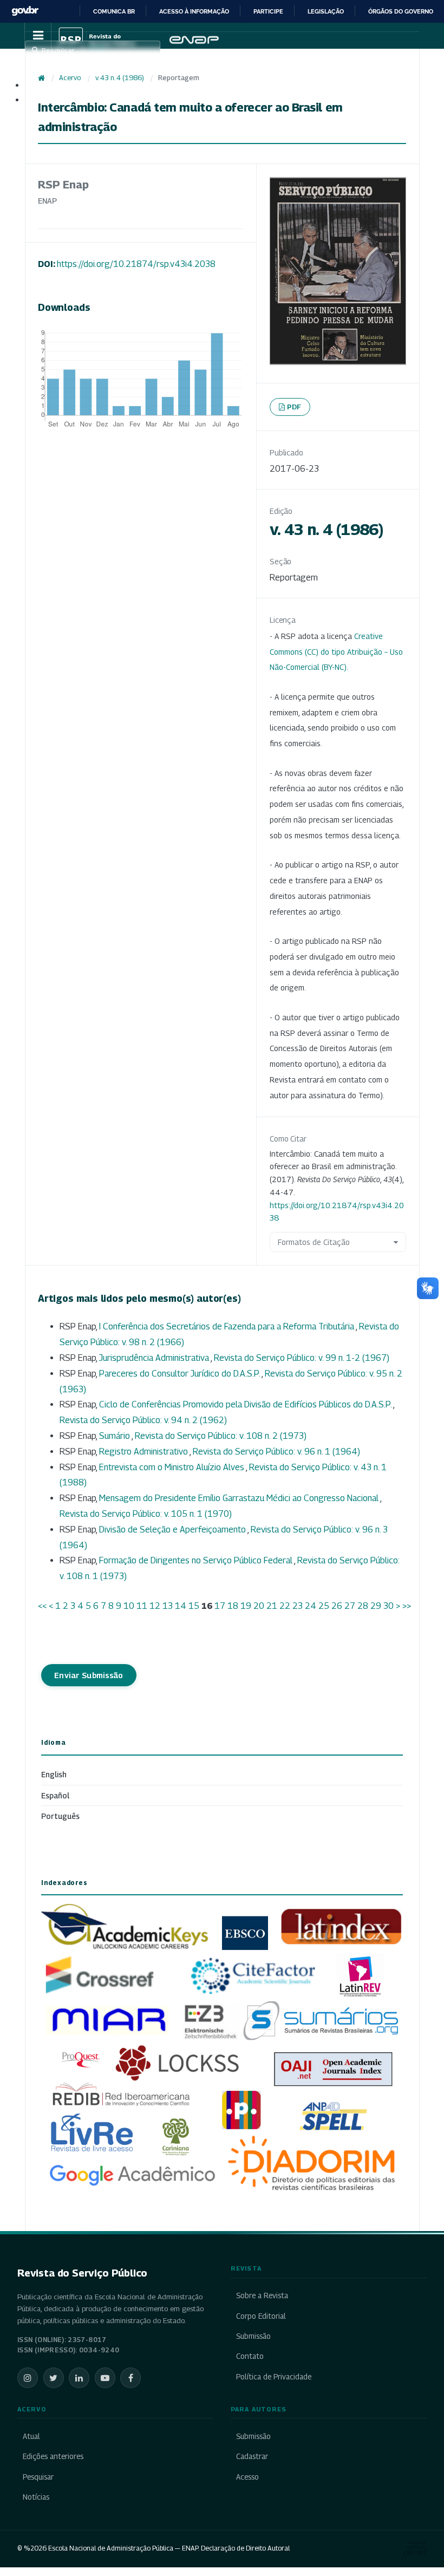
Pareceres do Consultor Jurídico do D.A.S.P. (180, 1374)
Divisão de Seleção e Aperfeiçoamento (173, 1530)
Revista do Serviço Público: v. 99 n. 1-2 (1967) (302, 1358)
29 (376, 1606)
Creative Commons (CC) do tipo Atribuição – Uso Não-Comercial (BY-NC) (336, 652)
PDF (294, 407)
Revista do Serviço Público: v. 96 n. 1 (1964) (276, 1452)
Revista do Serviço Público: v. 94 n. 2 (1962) (143, 1420)
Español (55, 1795)
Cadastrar (252, 2456)
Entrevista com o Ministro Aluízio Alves (172, 1467)
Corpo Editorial (261, 2316)
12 (155, 1606)
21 (272, 1606)
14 (181, 1606)
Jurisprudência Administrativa (155, 1358)
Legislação (326, 11)
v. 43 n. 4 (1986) (120, 78)
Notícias (36, 2497)
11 (142, 1606)
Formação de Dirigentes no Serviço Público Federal (197, 1560)
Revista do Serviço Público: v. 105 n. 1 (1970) (146, 1514)
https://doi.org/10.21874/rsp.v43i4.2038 (136, 264)
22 (285, 1606)
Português (60, 1816)
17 (220, 1606)
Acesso (247, 2477)
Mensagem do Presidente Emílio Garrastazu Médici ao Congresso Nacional (240, 1498)
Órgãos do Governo (401, 11)
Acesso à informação (194, 11)
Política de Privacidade (274, 2377)
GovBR (25, 11)
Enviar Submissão (89, 1675)
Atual (31, 2436)
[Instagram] (28, 2378)
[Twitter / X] (54, 2378)
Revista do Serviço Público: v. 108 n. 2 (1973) (221, 1436)
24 (311, 1606)
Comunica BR (114, 11)
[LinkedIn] (79, 2378)
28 (363, 1606)
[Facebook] (130, 2378)
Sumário (115, 1436)
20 (259, 1606)
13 (168, 1606)
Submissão (253, 2336)
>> (407, 1606)
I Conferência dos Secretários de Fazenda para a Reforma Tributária (227, 1326)
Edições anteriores (53, 2456)
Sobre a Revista (262, 2295)
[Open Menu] (38, 36)
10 (129, 1606)
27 (350, 1606)
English (54, 1774)
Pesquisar (38, 2477)
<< (42, 1606)
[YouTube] (105, 2378)
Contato (250, 2356)
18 (233, 1606)
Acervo (70, 78)
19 (246, 1606)
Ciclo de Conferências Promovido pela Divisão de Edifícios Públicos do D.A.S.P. (246, 1404)
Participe (268, 11)
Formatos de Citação (314, 1242)
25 (324, 1606)
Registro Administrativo (144, 1452)
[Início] (41, 78)
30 (388, 1606)
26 (337, 1606)
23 (298, 1606)
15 (194, 1606)
